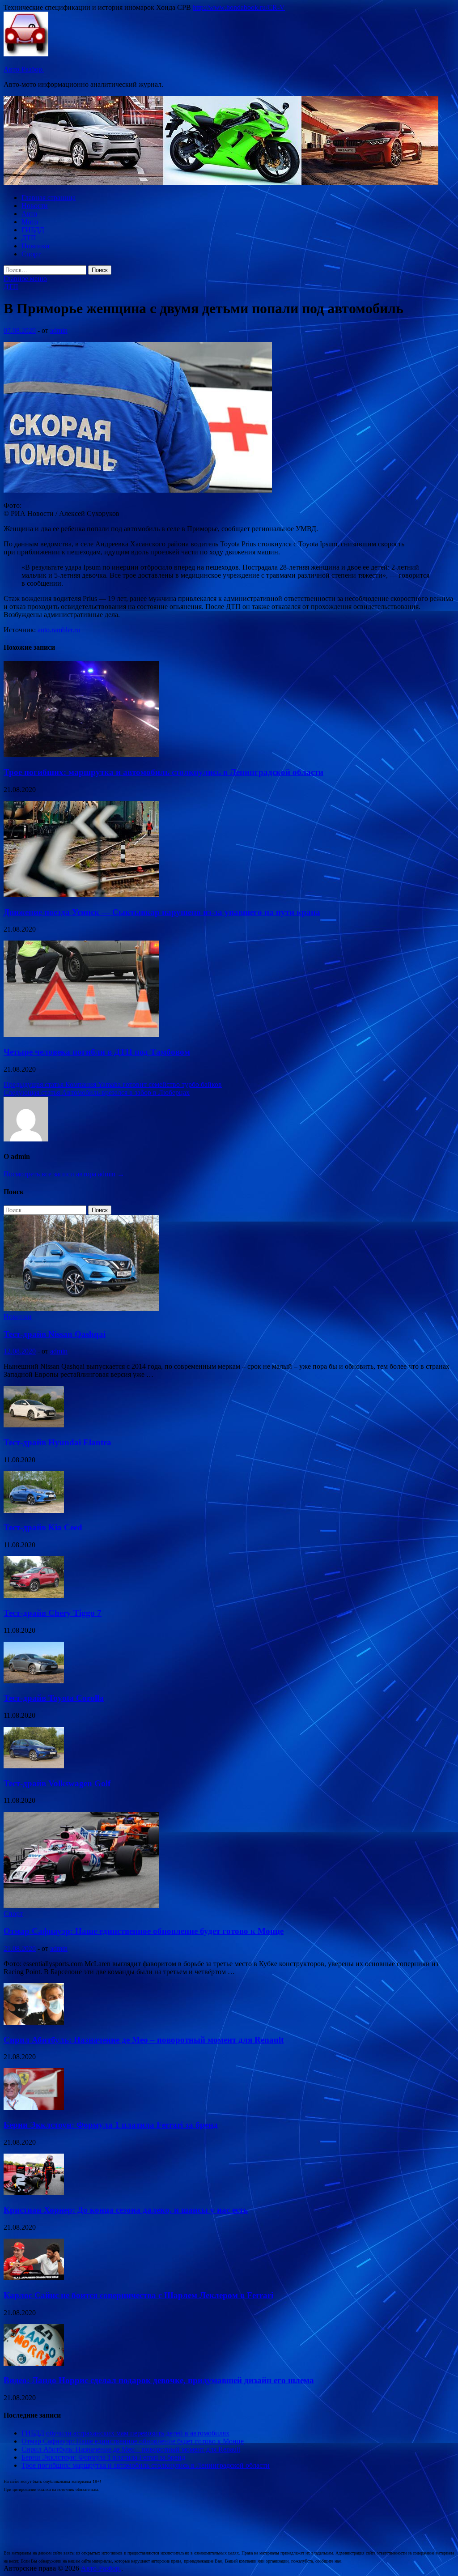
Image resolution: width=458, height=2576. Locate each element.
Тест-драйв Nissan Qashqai (55, 1334)
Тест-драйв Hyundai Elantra (57, 1442)
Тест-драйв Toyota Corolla (54, 1698)
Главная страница (49, 198)
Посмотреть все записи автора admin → (64, 1174)
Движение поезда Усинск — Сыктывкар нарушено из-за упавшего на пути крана (162, 912)
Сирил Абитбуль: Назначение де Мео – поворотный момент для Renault (144, 2040)
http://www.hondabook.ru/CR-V (239, 7)
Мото (30, 222)
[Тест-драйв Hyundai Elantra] (34, 1425)
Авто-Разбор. (24, 69)
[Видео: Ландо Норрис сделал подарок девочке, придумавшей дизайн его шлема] (34, 2363)
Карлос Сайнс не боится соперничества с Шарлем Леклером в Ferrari (138, 2295)
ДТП (29, 238)
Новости (35, 206)
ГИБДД (33, 230)
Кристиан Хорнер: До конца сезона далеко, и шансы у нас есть (126, 2210)
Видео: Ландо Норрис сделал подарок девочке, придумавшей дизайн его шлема (159, 2380)
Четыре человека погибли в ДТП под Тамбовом (97, 1052)
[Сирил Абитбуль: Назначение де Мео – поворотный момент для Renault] (34, 2022)
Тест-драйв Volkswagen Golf (57, 1783)
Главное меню (25, 279)
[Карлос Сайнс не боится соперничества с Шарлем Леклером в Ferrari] (34, 2278)
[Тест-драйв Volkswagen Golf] (34, 1766)
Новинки (36, 246)
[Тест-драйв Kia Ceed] (34, 1510)
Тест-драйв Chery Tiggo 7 (53, 1613)
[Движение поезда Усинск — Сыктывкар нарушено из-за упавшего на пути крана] (81, 895)
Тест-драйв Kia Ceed (43, 1527)
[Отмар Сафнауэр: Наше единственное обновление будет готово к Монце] (81, 1905)
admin (59, 330)
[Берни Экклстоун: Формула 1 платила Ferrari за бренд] (34, 2107)
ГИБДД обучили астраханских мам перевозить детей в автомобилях (125, 2433)
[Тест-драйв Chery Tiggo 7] (34, 1595)
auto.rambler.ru (59, 630)
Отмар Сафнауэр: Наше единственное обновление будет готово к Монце (144, 1931)
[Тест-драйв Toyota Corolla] (34, 1681)
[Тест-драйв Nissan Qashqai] (81, 1309)
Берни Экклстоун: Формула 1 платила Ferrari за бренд (111, 2125)
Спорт (31, 254)
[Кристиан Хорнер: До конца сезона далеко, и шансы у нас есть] (34, 2193)
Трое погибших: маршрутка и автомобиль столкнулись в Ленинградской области (163, 772)
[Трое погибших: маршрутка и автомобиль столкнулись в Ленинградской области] (81, 755)
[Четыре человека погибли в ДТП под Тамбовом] (81, 1034)
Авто (29, 214)
